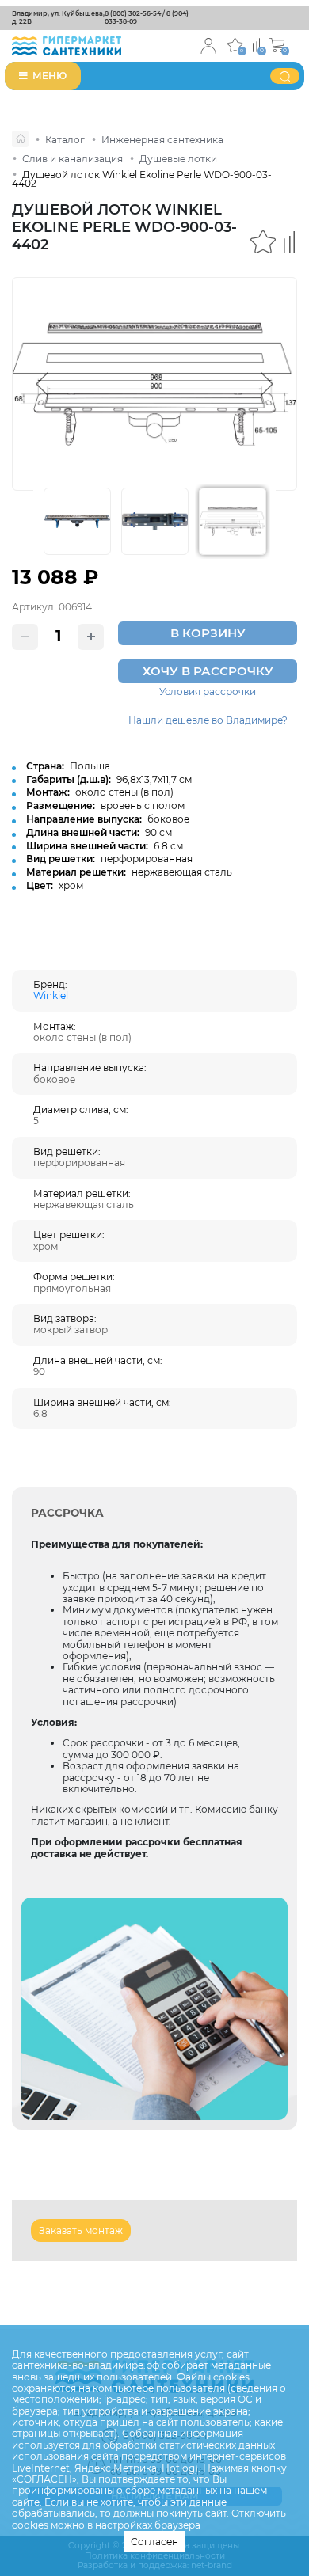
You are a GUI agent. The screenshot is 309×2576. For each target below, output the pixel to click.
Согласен (154, 2542)
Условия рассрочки (208, 692)
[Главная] (20, 139)
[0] (256, 44)
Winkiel (51, 995)
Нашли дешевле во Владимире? (208, 720)
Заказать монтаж (81, 2230)
